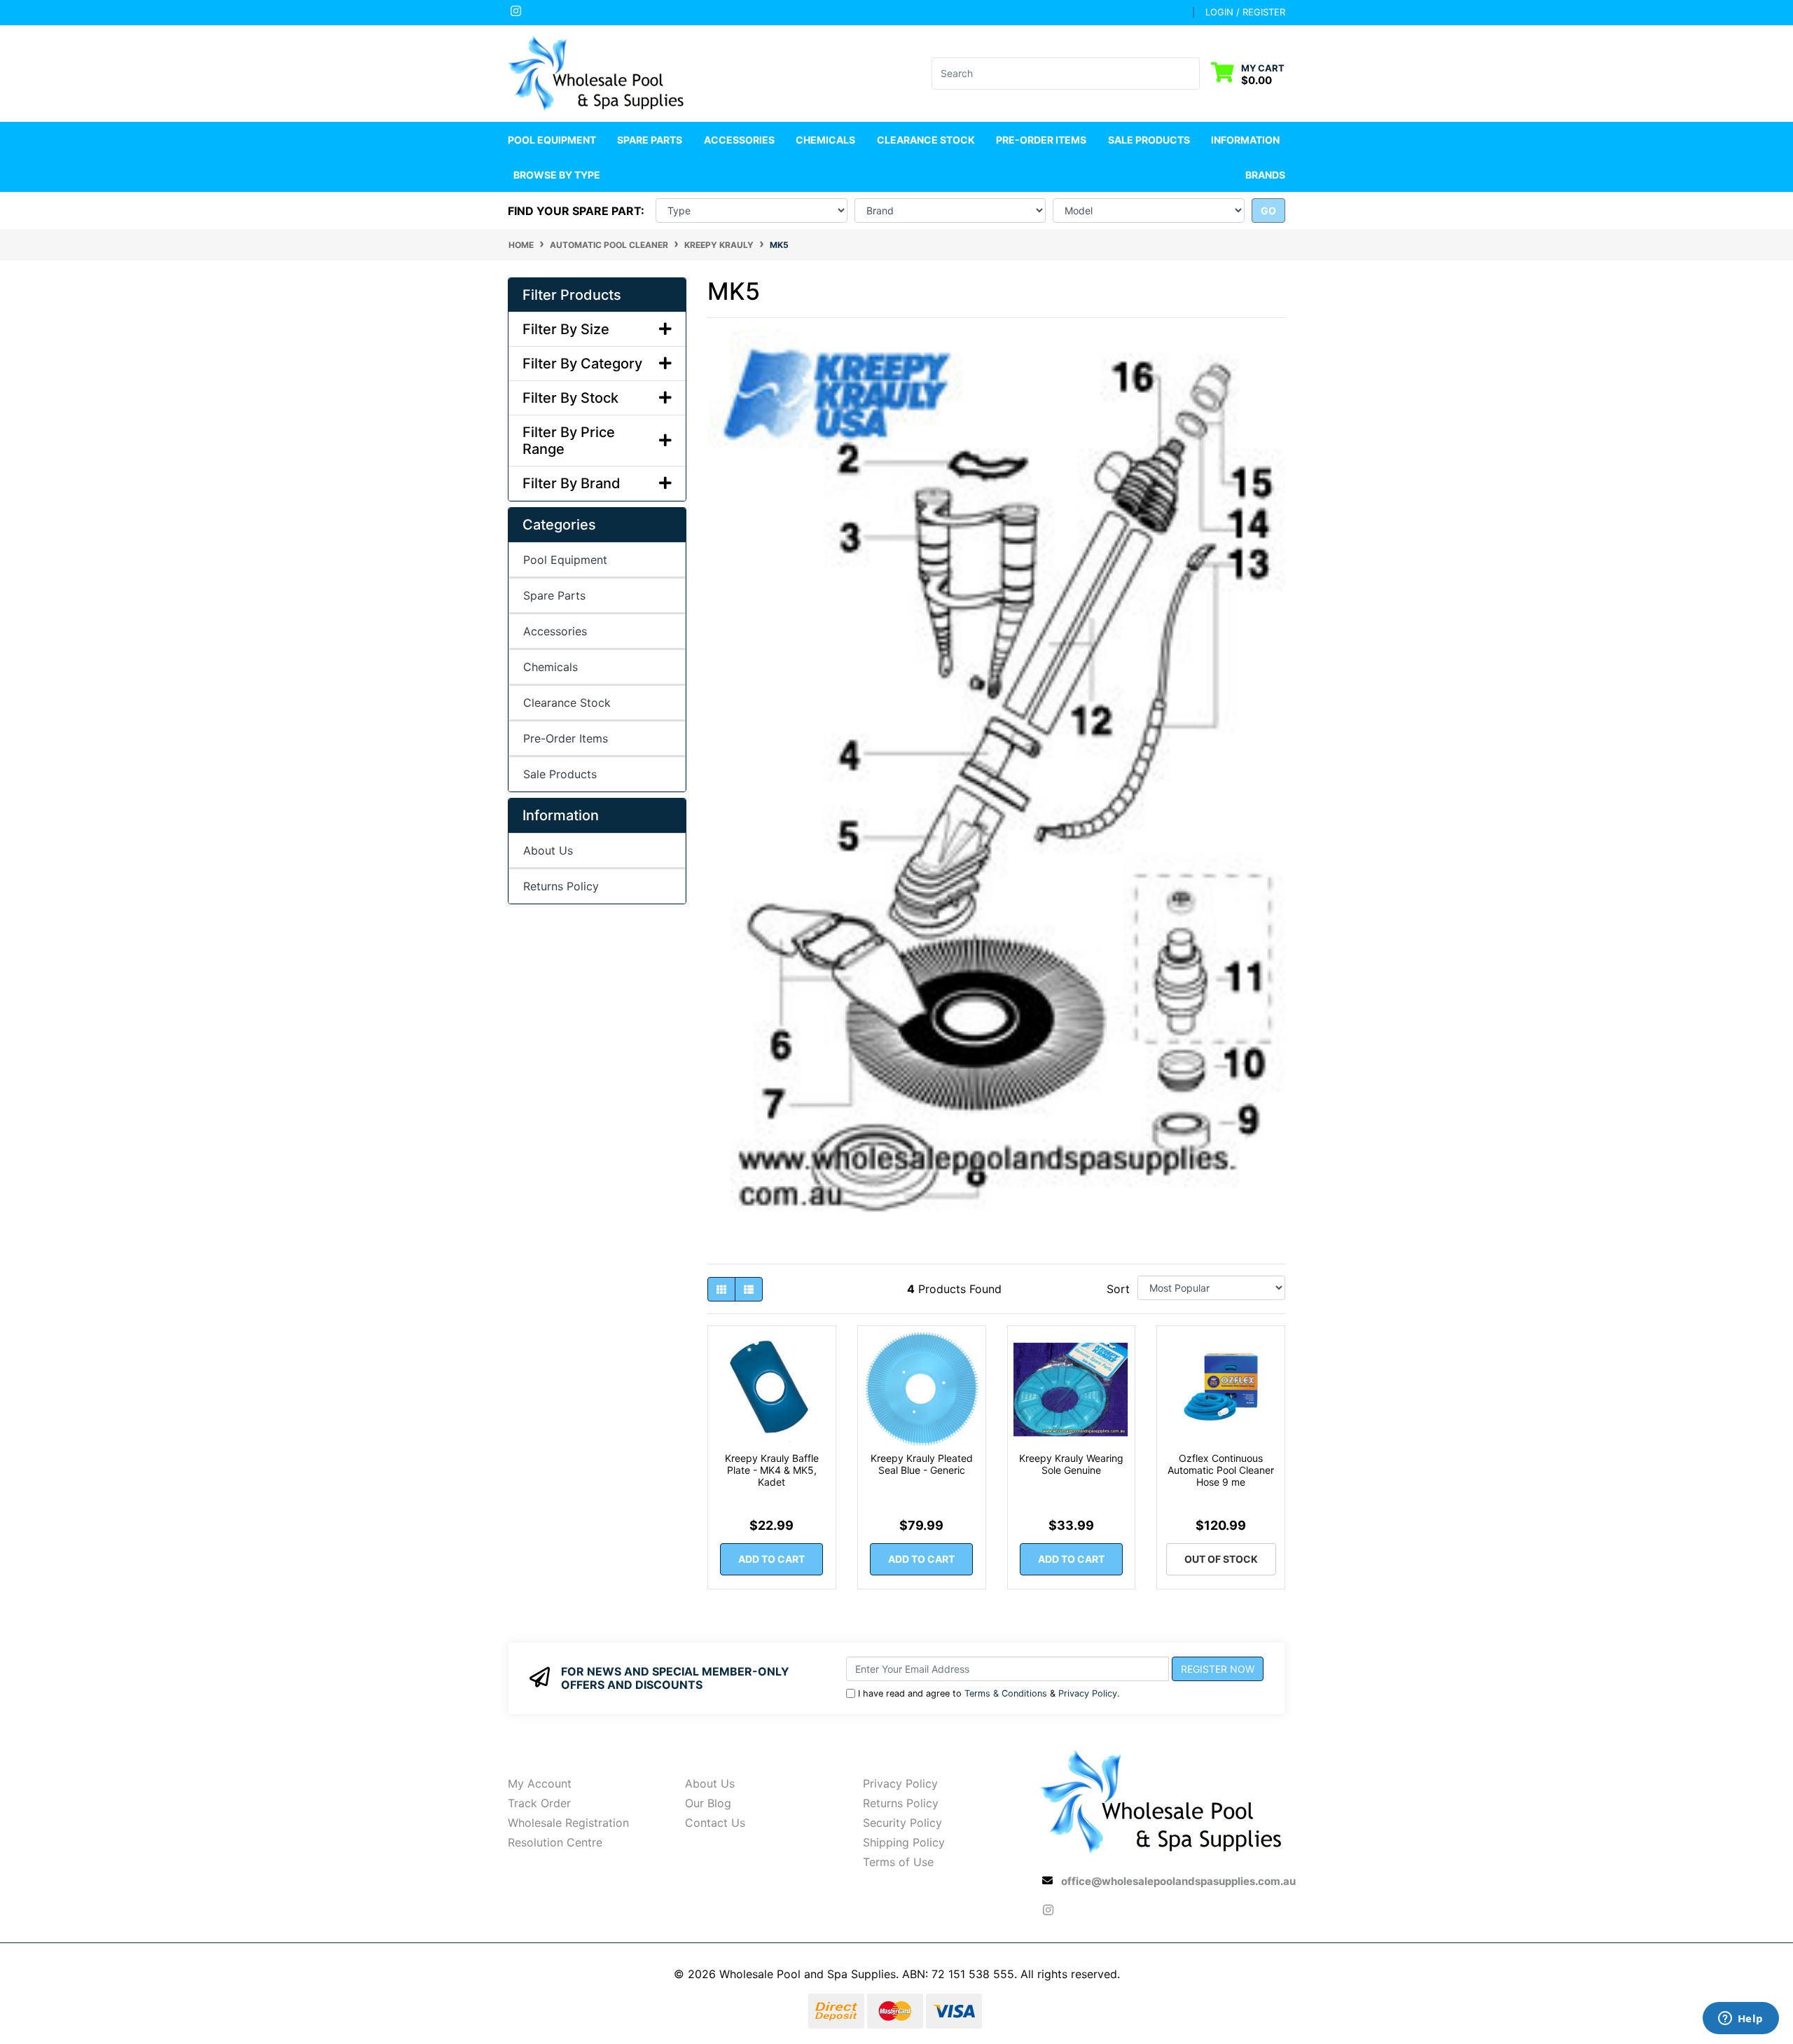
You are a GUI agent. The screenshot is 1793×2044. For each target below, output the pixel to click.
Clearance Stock (926, 140)
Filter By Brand (572, 483)
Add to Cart (771, 1559)
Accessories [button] (739, 140)
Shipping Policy (904, 1842)
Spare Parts (554, 595)
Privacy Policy (1088, 1693)
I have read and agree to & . (989, 1693)
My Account (540, 1783)
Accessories (555, 631)
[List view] (749, 1289)
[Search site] (1191, 74)
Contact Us (715, 1823)
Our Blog (708, 1803)
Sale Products (1149, 140)
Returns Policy (561, 886)
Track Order (539, 1803)
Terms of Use (898, 1862)
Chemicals (551, 667)
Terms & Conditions (1006, 1693)
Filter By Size (566, 329)
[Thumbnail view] (721, 1289)
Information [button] (1245, 140)
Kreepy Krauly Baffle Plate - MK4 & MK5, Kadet (772, 1470)
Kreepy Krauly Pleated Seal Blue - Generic (922, 1464)
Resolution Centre (555, 1842)
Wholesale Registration (568, 1823)
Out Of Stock (1221, 1559)
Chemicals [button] (825, 140)
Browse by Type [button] (557, 175)
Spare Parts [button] (650, 140)
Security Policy (902, 1823)
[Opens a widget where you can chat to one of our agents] (1740, 2019)
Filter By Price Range (569, 441)
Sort (1118, 1289)
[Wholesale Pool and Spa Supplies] (597, 72)
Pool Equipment (565, 560)
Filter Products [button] (572, 295)
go (1268, 210)
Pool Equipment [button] (552, 140)
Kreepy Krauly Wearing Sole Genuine (1071, 1464)
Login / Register (1245, 12)
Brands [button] (1265, 175)
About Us (548, 850)
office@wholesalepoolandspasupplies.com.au (1178, 1881)
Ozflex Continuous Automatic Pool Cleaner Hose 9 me (1221, 1470)
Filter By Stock (570, 398)
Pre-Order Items (1041, 140)
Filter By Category (582, 364)
